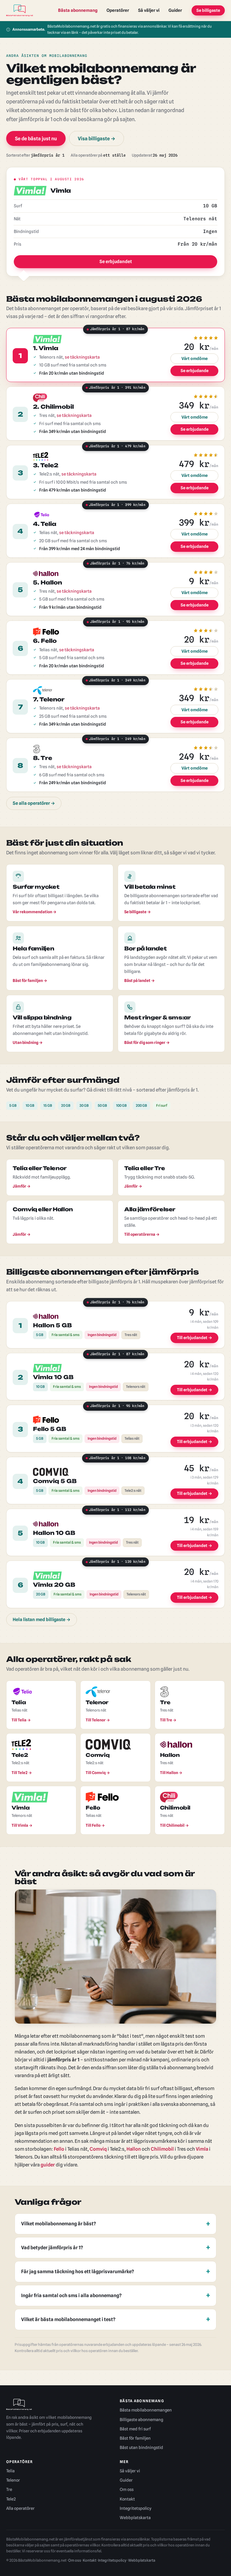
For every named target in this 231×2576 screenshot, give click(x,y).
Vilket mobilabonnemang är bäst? (59, 2224)
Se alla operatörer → (34, 803)
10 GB (30, 1105)
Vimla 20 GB (54, 1585)
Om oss (127, 2489)
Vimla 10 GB (53, 1377)
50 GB (102, 1105)
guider (48, 2165)
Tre (9, 2489)
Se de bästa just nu (36, 138)
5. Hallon (47, 583)
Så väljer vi (149, 10)
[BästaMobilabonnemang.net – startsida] (20, 10)
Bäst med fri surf (135, 2429)
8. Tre (43, 758)
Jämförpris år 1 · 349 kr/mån (115, 682)
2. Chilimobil (53, 407)
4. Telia (45, 524)
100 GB (121, 1105)
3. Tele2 (46, 465)
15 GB (48, 1105)
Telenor (13, 2480)
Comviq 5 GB (55, 1481)
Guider (175, 10)
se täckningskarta (82, 357)
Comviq (98, 2149)
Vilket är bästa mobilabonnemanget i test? (68, 2319)
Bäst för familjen (135, 2438)
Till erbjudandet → (195, 1338)
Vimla (202, 2149)
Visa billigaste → (96, 138)
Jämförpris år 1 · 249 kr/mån (115, 740)
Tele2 (11, 2499)
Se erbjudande (195, 371)
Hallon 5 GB (52, 1325)
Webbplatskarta (135, 2518)
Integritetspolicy (136, 2508)
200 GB (141, 1105)
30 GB (84, 1105)
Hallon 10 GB (54, 1533)
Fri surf (162, 1105)
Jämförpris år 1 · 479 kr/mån (115, 448)
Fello (59, 2149)
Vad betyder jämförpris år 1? (52, 2248)
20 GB (66, 1105)
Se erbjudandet (116, 262)
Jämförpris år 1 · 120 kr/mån (115, 1563)
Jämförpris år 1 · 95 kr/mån (115, 623)
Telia (10, 2471)
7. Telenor (49, 699)
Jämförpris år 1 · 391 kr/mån (115, 389)
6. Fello (45, 641)
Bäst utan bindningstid (141, 2447)
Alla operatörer (20, 2508)
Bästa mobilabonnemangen (146, 2410)
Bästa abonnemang (78, 10)
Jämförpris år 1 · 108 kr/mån (115, 1459)
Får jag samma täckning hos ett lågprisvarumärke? (78, 2271)
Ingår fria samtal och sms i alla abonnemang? (71, 2295)
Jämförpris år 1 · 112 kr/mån (115, 1511)
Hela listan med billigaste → (42, 1620)
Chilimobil (162, 2149)
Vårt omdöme (195, 358)
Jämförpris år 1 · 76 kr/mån (115, 565)
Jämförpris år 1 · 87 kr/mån (115, 330)
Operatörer (118, 10)
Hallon (134, 2149)
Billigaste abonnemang (141, 2420)
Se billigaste (208, 10)
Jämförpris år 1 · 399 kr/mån (115, 506)
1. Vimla (46, 348)
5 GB (13, 1105)
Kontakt (127, 2499)
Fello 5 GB (50, 1429)
